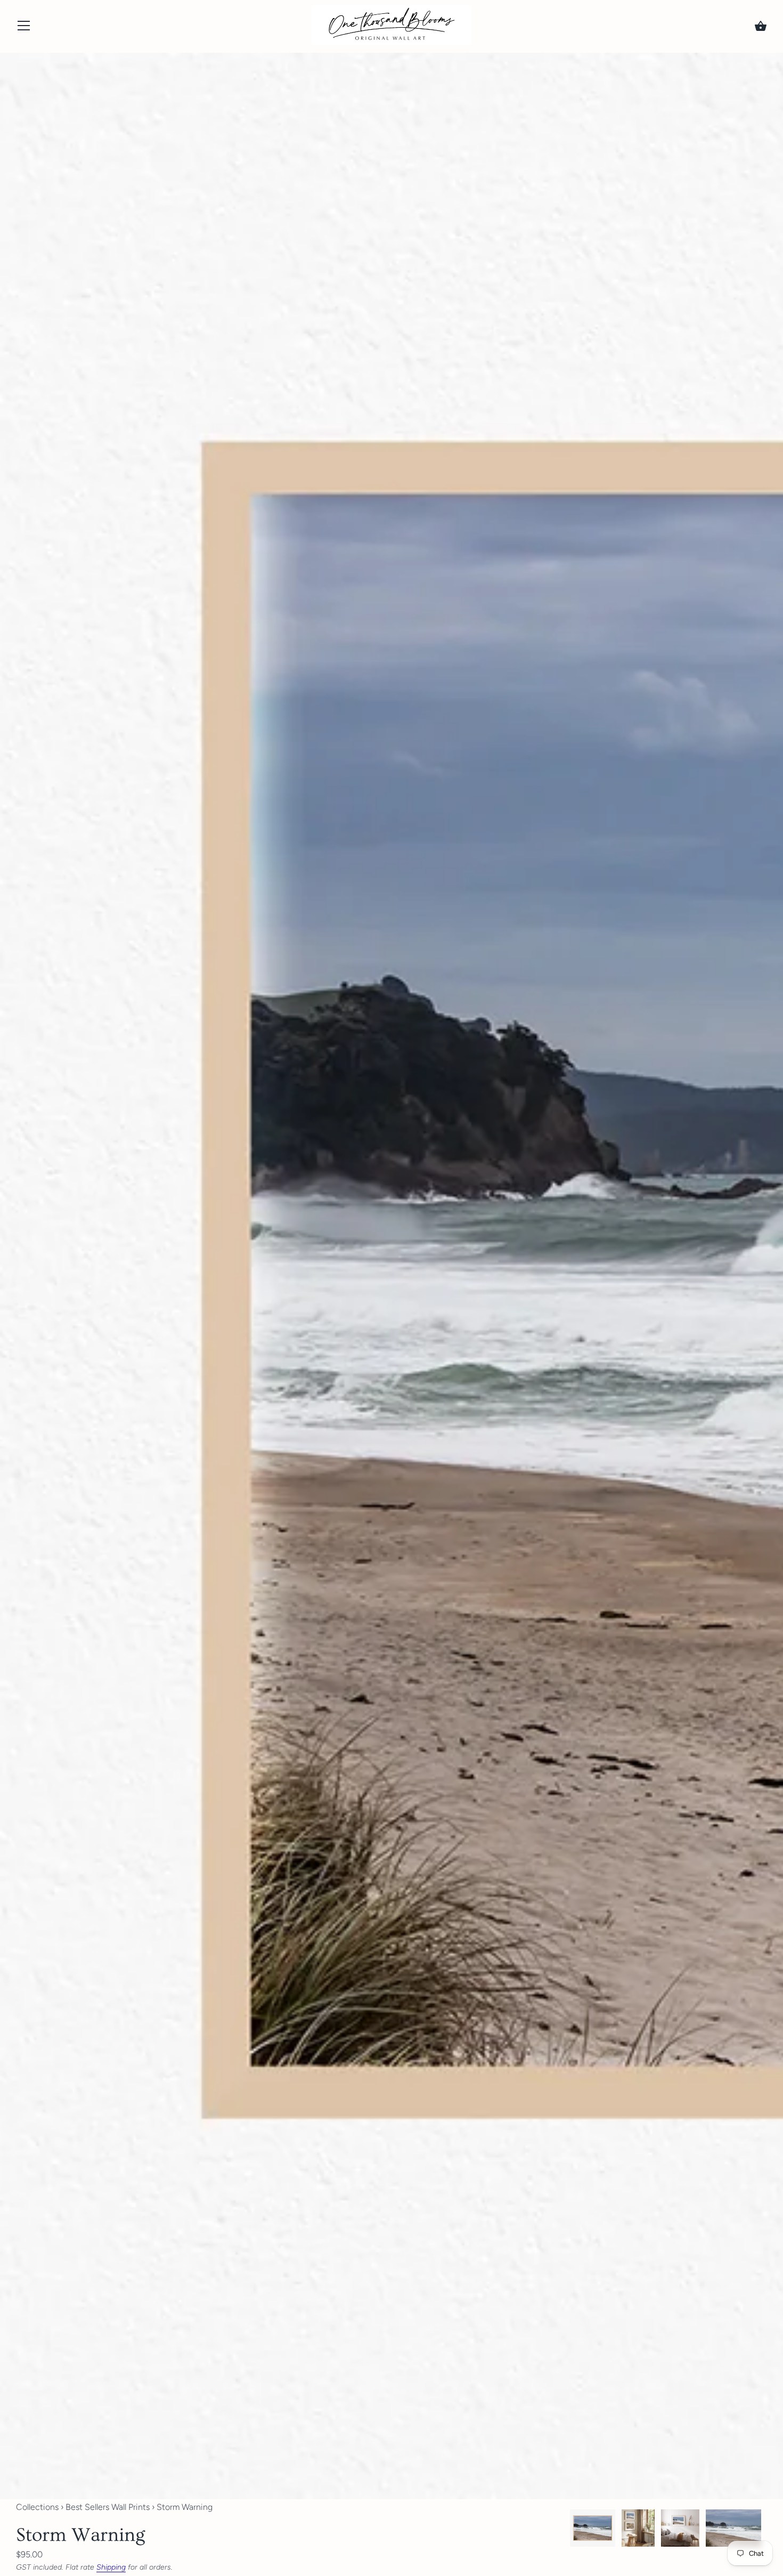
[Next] (767, 2530)
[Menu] (24, 28)
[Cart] (761, 26)
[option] (593, 2530)
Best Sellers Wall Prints (108, 2507)
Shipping (111, 2567)
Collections (37, 2507)
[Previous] (569, 2530)
